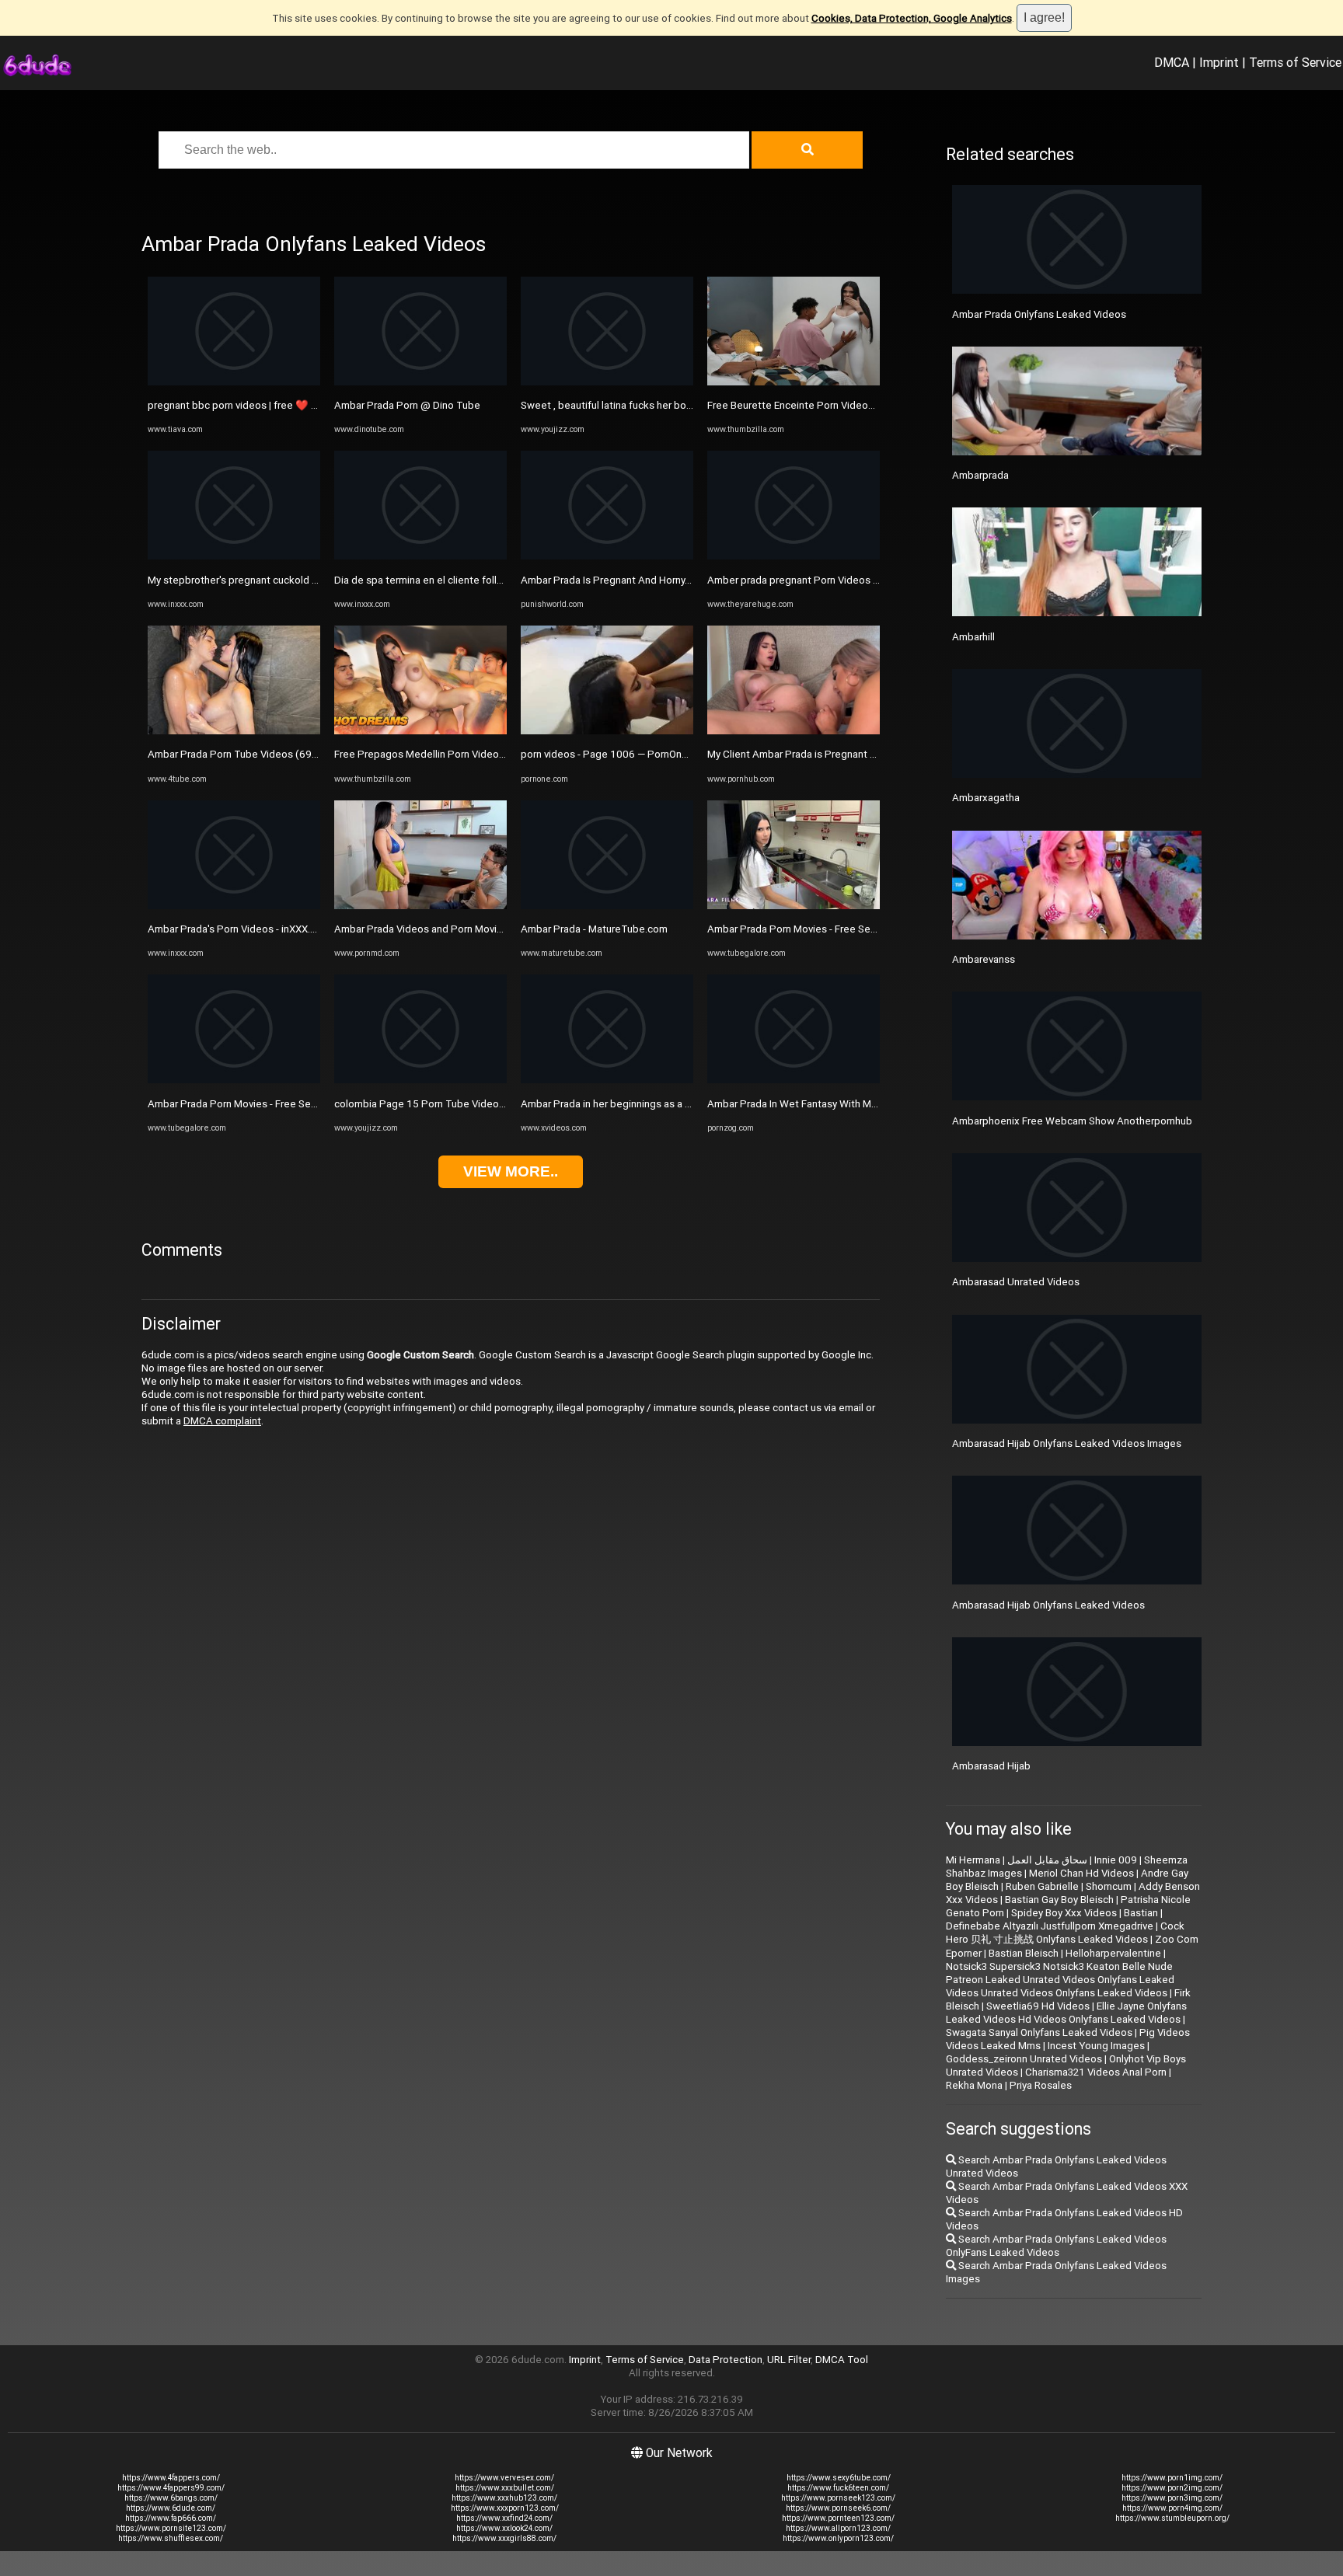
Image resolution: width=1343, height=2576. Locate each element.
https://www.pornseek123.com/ (838, 2498)
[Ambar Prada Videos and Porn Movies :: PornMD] (420, 906)
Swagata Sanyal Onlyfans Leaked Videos (1039, 2032)
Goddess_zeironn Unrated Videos (1024, 2059)
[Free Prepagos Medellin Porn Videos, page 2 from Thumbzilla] (420, 731)
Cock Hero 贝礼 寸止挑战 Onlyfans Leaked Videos (1065, 1933)
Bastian (1141, 1913)
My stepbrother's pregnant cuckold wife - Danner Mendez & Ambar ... (306, 580)
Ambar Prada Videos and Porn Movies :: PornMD (445, 929)
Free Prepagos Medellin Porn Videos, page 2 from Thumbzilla (476, 754)
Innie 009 (1116, 1860)
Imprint (1219, 62)
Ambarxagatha (986, 798)
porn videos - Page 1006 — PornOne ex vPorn (626, 754)
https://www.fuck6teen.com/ (838, 2488)
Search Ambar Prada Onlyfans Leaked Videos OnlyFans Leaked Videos (1056, 2246)
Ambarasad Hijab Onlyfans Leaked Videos (1048, 1605)
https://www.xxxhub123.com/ (504, 2498)
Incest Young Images (1096, 2046)
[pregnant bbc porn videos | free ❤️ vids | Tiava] (234, 382)
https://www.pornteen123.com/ (838, 2518)
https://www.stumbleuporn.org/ (1172, 2518)
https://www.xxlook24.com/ (504, 2528)
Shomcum (1109, 1886)
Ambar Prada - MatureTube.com (594, 929)
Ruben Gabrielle (1042, 1886)
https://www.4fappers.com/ (171, 2478)
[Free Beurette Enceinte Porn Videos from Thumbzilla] (794, 382)
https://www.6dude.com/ (171, 2508)
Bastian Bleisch (1024, 1953)
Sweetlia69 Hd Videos (1038, 2006)
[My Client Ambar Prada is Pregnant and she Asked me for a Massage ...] (794, 731)
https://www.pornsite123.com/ (171, 2528)
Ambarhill (973, 637)
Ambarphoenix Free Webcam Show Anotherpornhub (1072, 1121)
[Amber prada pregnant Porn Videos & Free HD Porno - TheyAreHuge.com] (794, 556)
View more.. (511, 1171)
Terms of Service (1295, 62)
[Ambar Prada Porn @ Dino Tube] (420, 382)
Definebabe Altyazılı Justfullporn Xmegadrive (1050, 1926)
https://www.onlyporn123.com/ (838, 2538)
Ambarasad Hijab (991, 1766)
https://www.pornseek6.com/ (838, 2508)
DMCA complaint (222, 1421)
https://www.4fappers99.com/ (171, 2488)
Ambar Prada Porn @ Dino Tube (407, 405)
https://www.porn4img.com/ (1172, 2508)
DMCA (1172, 62)
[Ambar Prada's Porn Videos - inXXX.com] (234, 906)
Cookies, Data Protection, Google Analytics (912, 18)
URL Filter (789, 2360)
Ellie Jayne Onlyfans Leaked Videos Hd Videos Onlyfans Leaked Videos (1066, 2013)
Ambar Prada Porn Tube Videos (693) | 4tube (252, 754)
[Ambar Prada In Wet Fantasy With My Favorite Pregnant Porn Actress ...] (794, 1080)
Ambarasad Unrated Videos (1016, 1282)
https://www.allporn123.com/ (838, 2528)
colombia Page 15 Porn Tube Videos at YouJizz (445, 1104)
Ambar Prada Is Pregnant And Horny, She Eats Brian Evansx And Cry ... (678, 580)
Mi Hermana (973, 1860)
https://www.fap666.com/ (171, 2518)
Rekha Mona (974, 2085)
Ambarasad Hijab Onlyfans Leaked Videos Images (1067, 1443)
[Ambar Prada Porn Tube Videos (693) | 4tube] (234, 731)
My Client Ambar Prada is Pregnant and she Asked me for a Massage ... (870, 754)
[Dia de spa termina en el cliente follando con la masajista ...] (420, 556)
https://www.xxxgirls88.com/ (504, 2538)
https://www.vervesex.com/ (504, 2478)
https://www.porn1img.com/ (1172, 2478)
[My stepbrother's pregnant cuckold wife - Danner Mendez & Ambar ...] (234, 556)
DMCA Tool (842, 2360)
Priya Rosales (1041, 2085)
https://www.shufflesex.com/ (171, 2538)
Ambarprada (980, 475)
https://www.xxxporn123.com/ (505, 2508)
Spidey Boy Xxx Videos (1064, 1913)
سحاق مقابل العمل (1047, 1860)
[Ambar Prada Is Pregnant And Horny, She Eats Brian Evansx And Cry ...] (607, 556)
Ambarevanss (984, 959)
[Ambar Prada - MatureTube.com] (607, 906)
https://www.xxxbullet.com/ (505, 2488)
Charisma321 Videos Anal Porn (1096, 2072)
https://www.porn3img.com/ (1172, 2498)
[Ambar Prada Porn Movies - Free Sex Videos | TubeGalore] (234, 1080)
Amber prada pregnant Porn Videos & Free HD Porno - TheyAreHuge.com (876, 580)
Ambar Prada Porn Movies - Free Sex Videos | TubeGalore (280, 1104)
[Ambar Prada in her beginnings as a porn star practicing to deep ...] (607, 1080)
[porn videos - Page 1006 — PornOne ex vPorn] (607, 731)
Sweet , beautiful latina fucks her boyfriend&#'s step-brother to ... (671, 405)
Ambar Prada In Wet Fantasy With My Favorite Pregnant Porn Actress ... (870, 1104)
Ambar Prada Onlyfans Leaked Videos (1039, 314)
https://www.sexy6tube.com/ (839, 2478)
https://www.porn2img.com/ (1172, 2488)
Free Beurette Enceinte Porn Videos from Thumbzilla (829, 405)
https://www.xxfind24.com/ (504, 2518)
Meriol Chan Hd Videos (1081, 1873)
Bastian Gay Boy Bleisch (1059, 1900)
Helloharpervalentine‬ (1113, 1953)
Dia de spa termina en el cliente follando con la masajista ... (470, 580)
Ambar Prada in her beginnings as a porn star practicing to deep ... (672, 1104)
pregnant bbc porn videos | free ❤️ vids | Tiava (255, 405)
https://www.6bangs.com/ (171, 2498)
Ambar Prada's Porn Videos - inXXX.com (239, 929)
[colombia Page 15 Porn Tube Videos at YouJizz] (420, 1080)
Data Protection (726, 2360)
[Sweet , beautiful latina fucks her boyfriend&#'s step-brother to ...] (607, 382)
